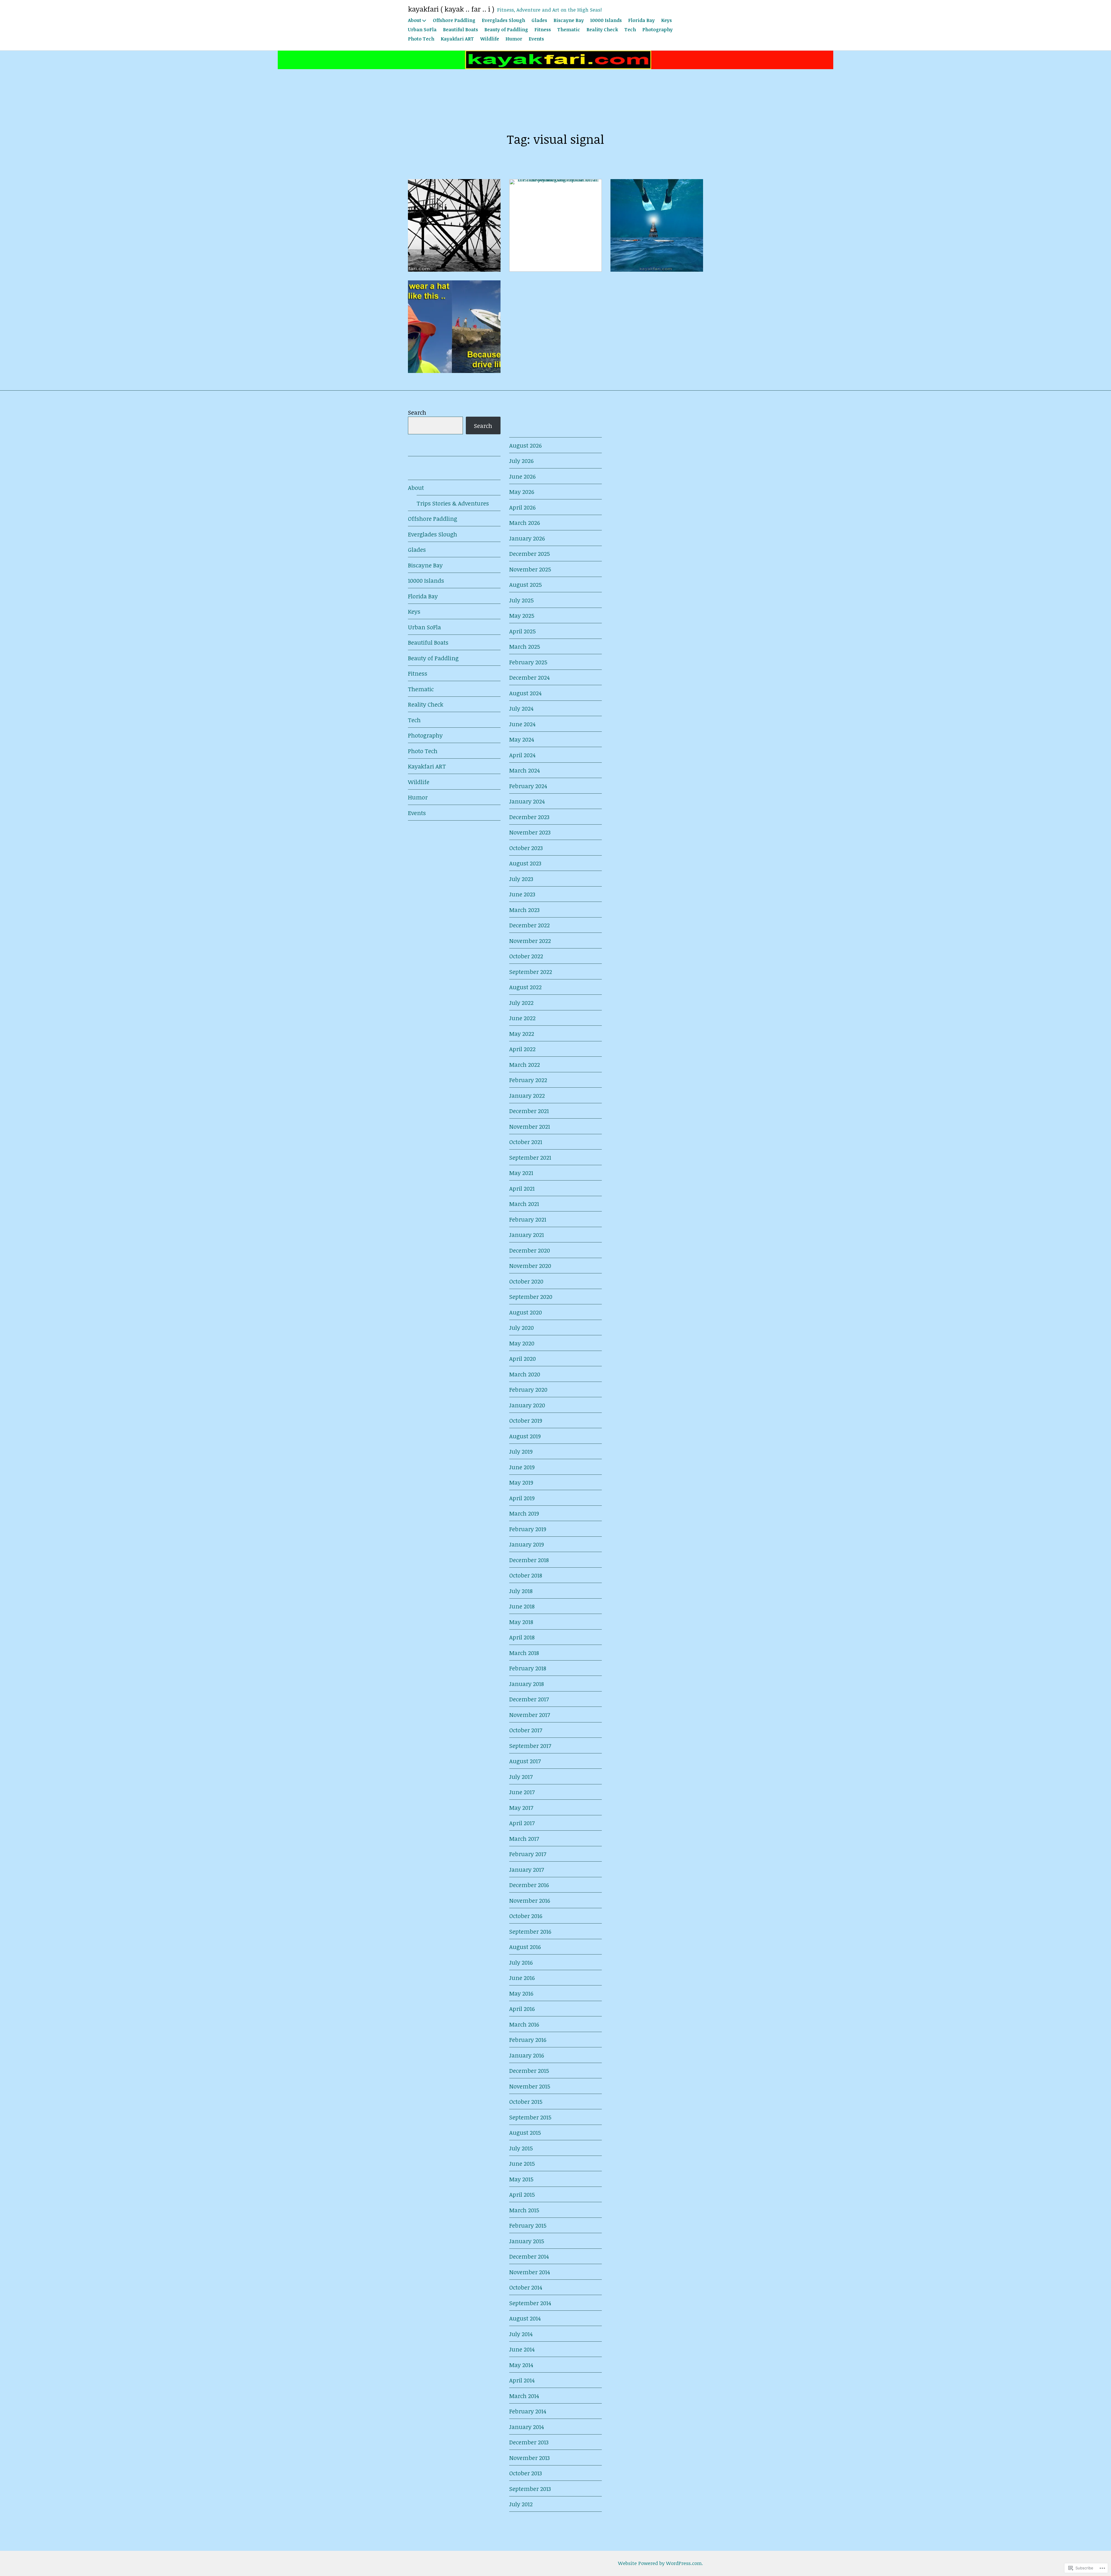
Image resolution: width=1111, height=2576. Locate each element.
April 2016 (522, 2009)
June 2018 (522, 1606)
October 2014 (526, 2287)
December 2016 (529, 1885)
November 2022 (530, 941)
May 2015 (521, 2179)
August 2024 (525, 693)
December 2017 (529, 1699)
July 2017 (521, 1777)
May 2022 (522, 1034)
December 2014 (529, 2256)
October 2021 (526, 1142)
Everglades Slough (503, 20)
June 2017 (522, 1792)
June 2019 (522, 1467)
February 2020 (528, 1389)
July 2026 (521, 461)
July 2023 (521, 879)
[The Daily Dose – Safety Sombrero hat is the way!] (454, 327)
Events (536, 39)
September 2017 (530, 1746)
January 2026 (527, 538)
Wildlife (490, 39)
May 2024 (522, 739)
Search (417, 412)
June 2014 (522, 2349)
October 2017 (526, 1730)
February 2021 (528, 1219)
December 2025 (530, 554)
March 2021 (524, 1204)
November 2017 (530, 1715)
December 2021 (529, 1111)
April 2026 (522, 507)
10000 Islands (606, 20)
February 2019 (528, 1529)
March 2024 (525, 770)
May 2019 (521, 1482)
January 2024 (527, 801)
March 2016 (524, 2024)
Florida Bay (641, 20)
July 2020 (522, 1327)
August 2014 (525, 2318)
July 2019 (521, 1451)
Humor (514, 39)
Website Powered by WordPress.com (660, 2563)
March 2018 (524, 1653)
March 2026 (525, 523)
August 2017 (525, 1761)
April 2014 (522, 2380)
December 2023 (529, 817)
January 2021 (527, 1235)
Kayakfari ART (457, 39)
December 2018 (529, 1560)
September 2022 (531, 972)
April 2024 (522, 755)
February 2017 (528, 1854)
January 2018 (527, 1684)
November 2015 (530, 2086)
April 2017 (522, 1823)
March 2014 (524, 2396)
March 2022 (525, 1064)
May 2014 (521, 2365)
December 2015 (529, 2071)
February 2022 (528, 1080)
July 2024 (521, 708)
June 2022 (522, 1018)
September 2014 (530, 2303)
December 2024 (529, 677)
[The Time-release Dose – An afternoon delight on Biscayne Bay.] (454, 225)
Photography (657, 30)
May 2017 (521, 1808)
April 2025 (523, 631)
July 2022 (521, 1003)
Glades (539, 20)
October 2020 (526, 1281)
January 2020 (527, 1405)
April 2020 (523, 1358)
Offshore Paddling (454, 20)
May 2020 (522, 1343)
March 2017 (524, 1838)
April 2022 (522, 1049)
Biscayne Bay (569, 20)
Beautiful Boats (460, 30)
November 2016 (530, 1900)
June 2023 (522, 894)
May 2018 (521, 1622)
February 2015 (528, 2225)
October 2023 (526, 848)
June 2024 (522, 724)
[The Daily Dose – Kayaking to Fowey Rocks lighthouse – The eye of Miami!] (657, 225)
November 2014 (530, 2272)
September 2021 (530, 1157)
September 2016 (530, 1931)
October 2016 (526, 1916)
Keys (666, 20)
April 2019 (522, 1498)
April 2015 (522, 2194)
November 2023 (530, 832)
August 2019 (525, 1436)
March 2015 (524, 2210)
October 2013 (526, 2473)
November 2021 (530, 1126)
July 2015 (521, 2148)
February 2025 (528, 662)
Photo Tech (421, 39)
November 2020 (530, 1266)
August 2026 (525, 445)
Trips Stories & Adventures (453, 503)
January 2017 (527, 1869)
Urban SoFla (422, 30)
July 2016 (521, 1962)
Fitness (543, 30)
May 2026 (522, 492)
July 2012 (521, 2504)
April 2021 (522, 1188)
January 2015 (527, 2241)
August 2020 (526, 1312)
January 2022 (527, 1095)
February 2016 (528, 2040)
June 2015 (522, 2163)
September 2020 (531, 1297)
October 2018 (526, 1575)
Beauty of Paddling (506, 30)
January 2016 (527, 2055)
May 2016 (521, 1993)
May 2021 (521, 1173)
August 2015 (525, 2132)
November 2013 (529, 2458)
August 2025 (526, 584)
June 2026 (522, 476)
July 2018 (521, 1591)
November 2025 (530, 569)
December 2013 (529, 2442)
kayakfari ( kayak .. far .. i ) (451, 9)
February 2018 (528, 1668)
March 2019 (524, 1513)
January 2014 (527, 2427)
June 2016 (522, 1978)
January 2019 (527, 1544)
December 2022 (529, 925)
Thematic (569, 30)
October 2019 (526, 1420)
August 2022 (525, 987)
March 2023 (524, 910)
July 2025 (522, 600)
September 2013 (530, 2489)
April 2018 (522, 1637)
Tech (630, 30)
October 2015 (526, 2101)
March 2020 (525, 1374)
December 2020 (530, 1250)
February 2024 (528, 786)
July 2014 (521, 2334)
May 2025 (522, 615)
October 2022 (526, 956)
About (415, 20)
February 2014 (528, 2411)
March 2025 (525, 646)
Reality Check (602, 30)
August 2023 (525, 863)
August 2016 (525, 1947)
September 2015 (530, 2117)
